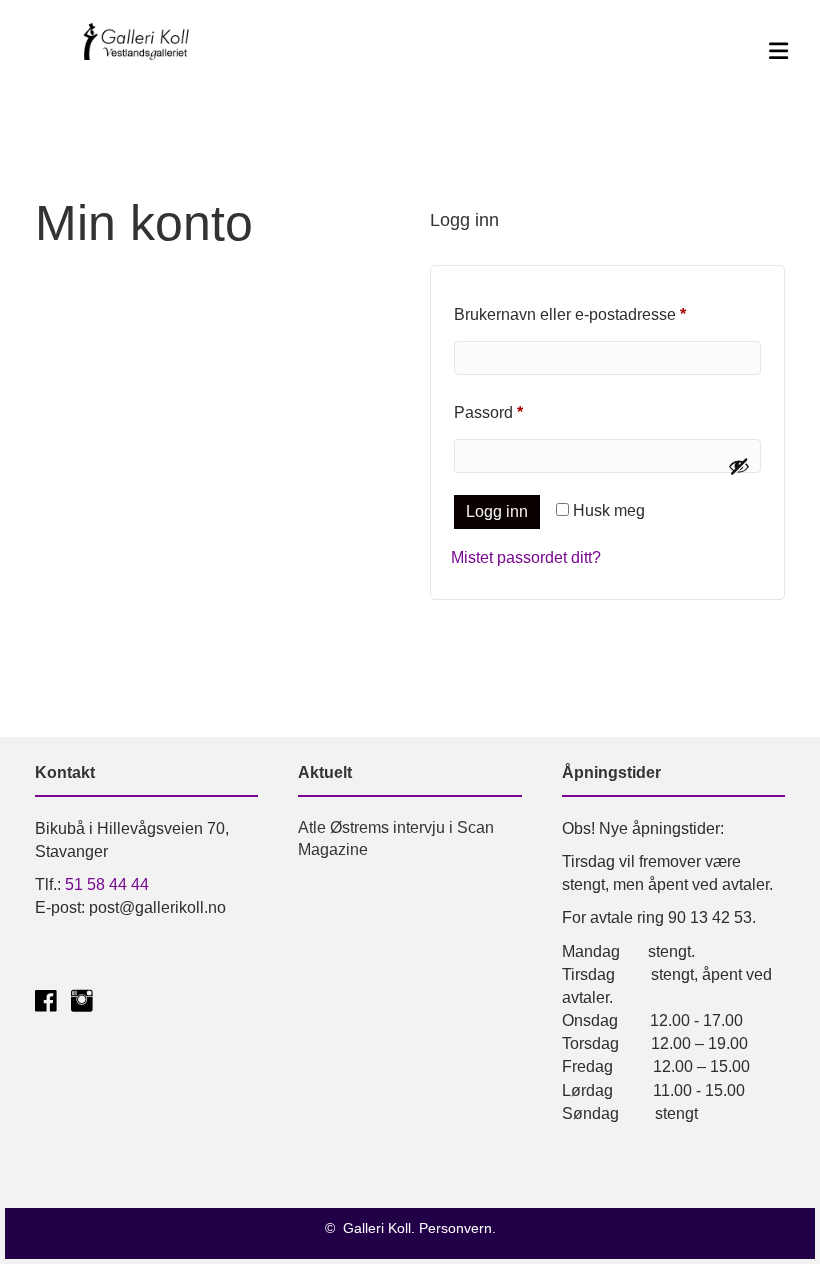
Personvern (455, 1228)
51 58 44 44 (107, 884)
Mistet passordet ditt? (526, 557)
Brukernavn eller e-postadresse (599, 314)
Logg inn (497, 511)
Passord (517, 412)
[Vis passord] (739, 466)
